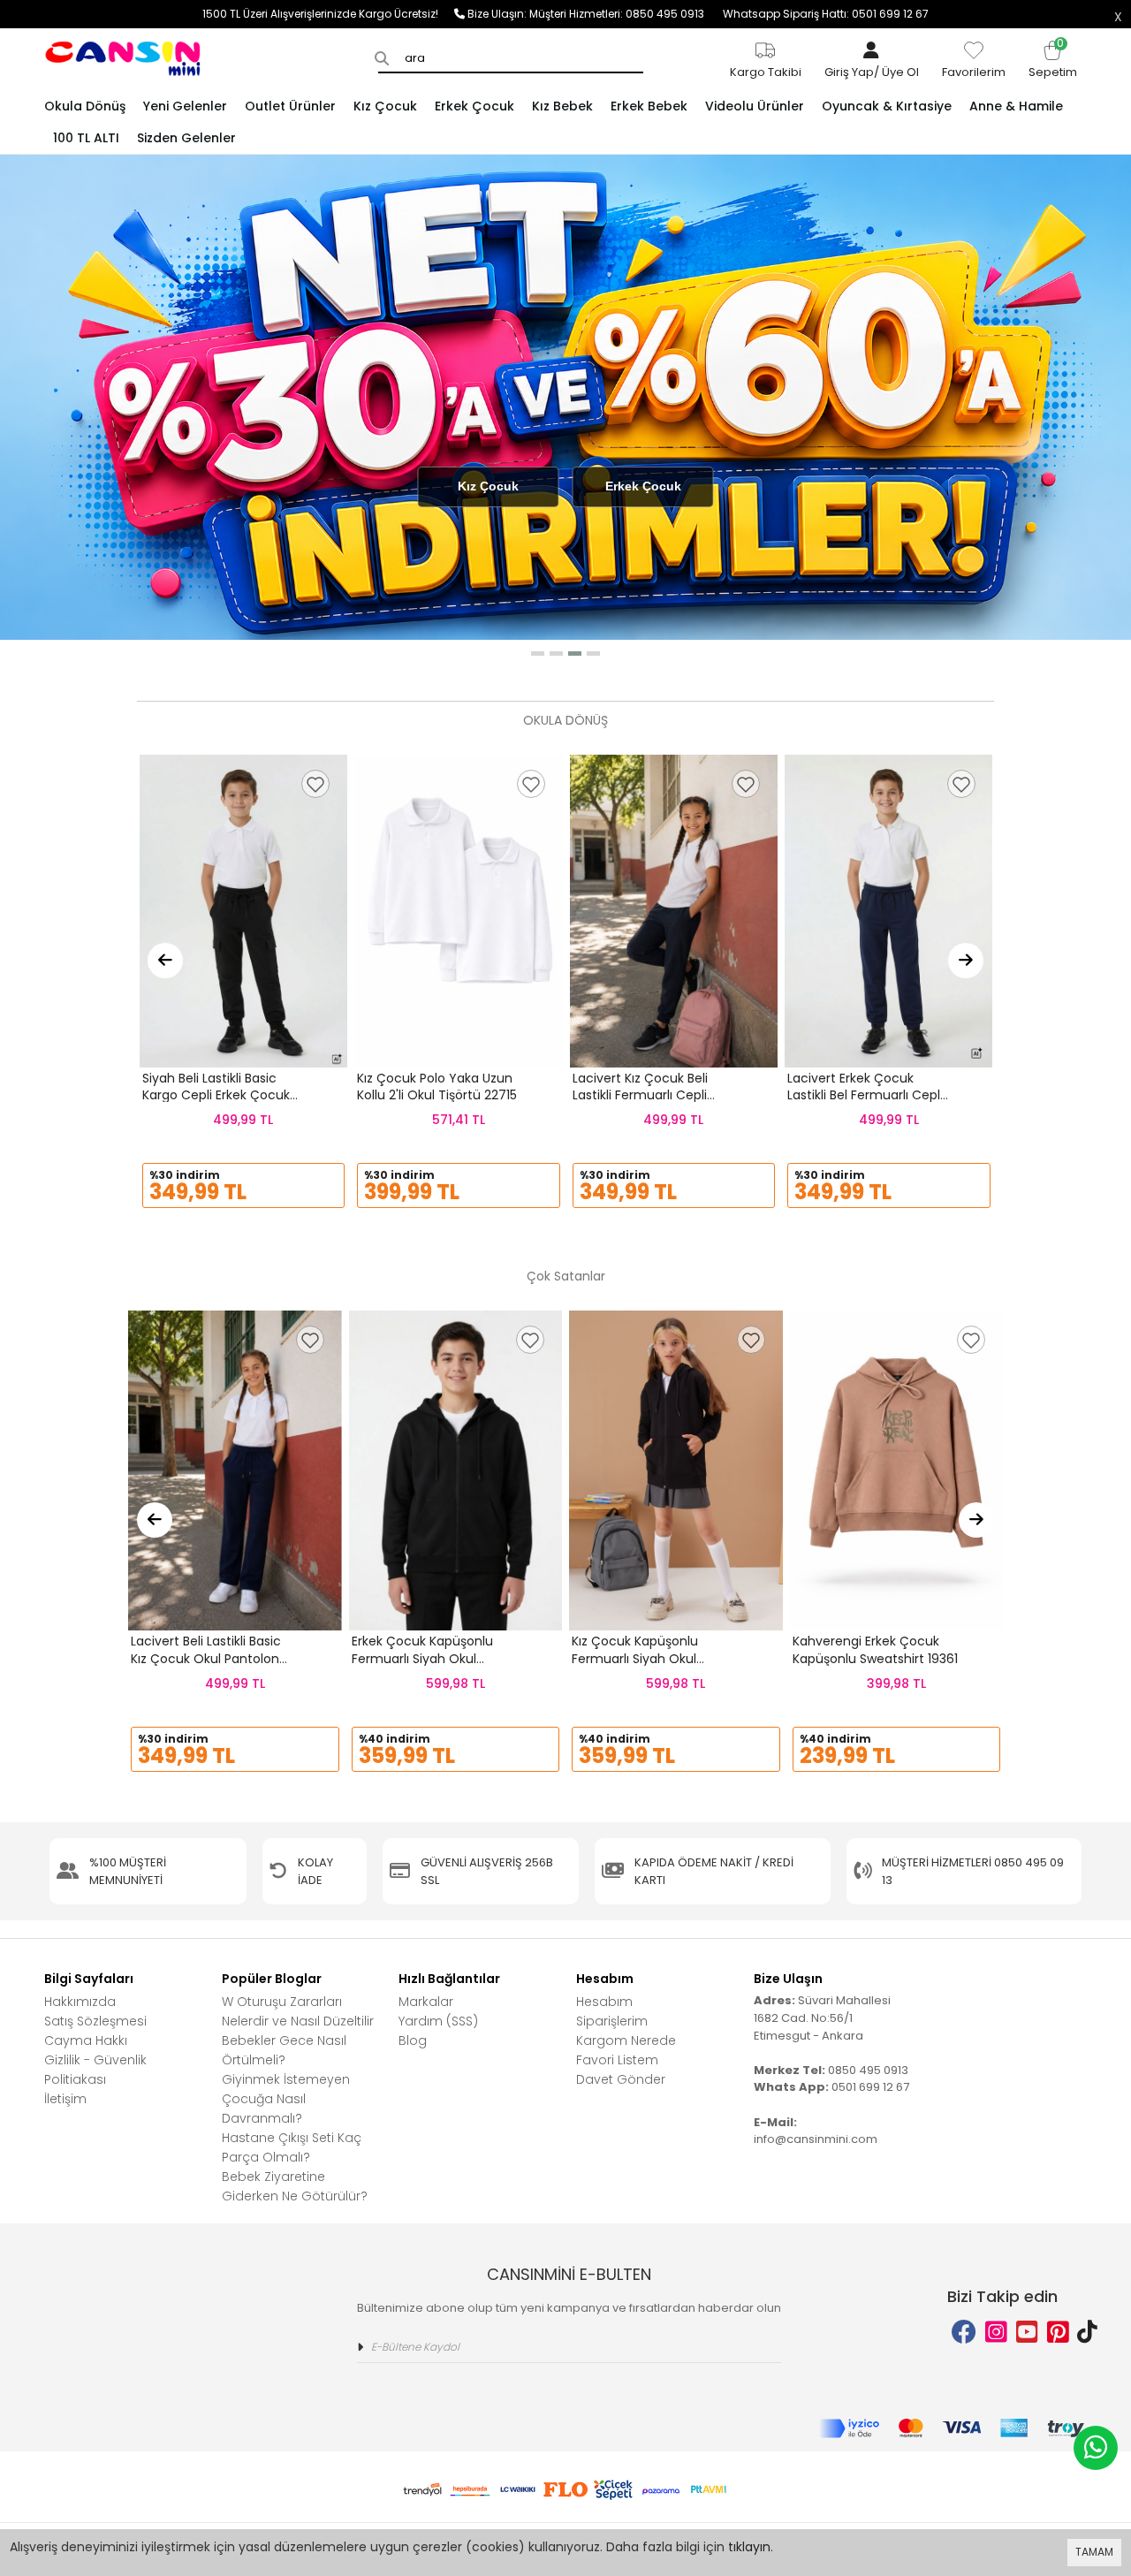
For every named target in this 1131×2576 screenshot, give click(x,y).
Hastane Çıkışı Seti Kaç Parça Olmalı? (292, 2147)
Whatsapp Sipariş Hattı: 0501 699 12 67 (826, 14)
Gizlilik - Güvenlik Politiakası (95, 2070)
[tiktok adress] (1087, 2333)
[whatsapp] (1096, 2448)
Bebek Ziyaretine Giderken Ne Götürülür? (295, 2186)
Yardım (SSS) (438, 2021)
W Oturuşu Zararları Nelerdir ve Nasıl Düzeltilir (298, 2011)
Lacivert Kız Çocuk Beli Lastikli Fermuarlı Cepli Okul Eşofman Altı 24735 (647, 1095)
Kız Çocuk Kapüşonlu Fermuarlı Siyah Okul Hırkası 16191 (635, 1658)
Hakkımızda (80, 2002)
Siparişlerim (612, 2021)
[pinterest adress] (1058, 2333)
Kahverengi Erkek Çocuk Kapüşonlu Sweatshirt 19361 (875, 1650)
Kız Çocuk (488, 486)
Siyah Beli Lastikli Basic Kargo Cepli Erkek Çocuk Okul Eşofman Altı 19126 (216, 1095)
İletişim (65, 2099)
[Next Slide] (966, 961)
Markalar (426, 2002)
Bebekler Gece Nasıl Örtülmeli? (284, 2050)
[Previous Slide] (165, 961)
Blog (413, 2040)
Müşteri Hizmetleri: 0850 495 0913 (626, 14)
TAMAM (1094, 2552)
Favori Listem (617, 2060)
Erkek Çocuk (643, 486)
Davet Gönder (621, 2079)
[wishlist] (315, 784)
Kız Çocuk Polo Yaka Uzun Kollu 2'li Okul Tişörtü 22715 (437, 1087)
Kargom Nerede (626, 2040)
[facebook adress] (964, 2333)
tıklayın (749, 2547)
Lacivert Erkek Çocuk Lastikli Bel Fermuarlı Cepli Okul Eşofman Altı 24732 (865, 1095)
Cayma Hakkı (86, 2040)
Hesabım (604, 2002)
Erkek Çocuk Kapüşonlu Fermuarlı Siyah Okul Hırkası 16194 (422, 1658)
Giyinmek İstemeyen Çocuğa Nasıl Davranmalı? (286, 2099)
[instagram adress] (996, 2333)
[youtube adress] (1027, 2333)
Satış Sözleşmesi (95, 2021)
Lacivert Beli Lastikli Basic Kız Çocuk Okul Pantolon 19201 (206, 1658)
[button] (538, 653)
